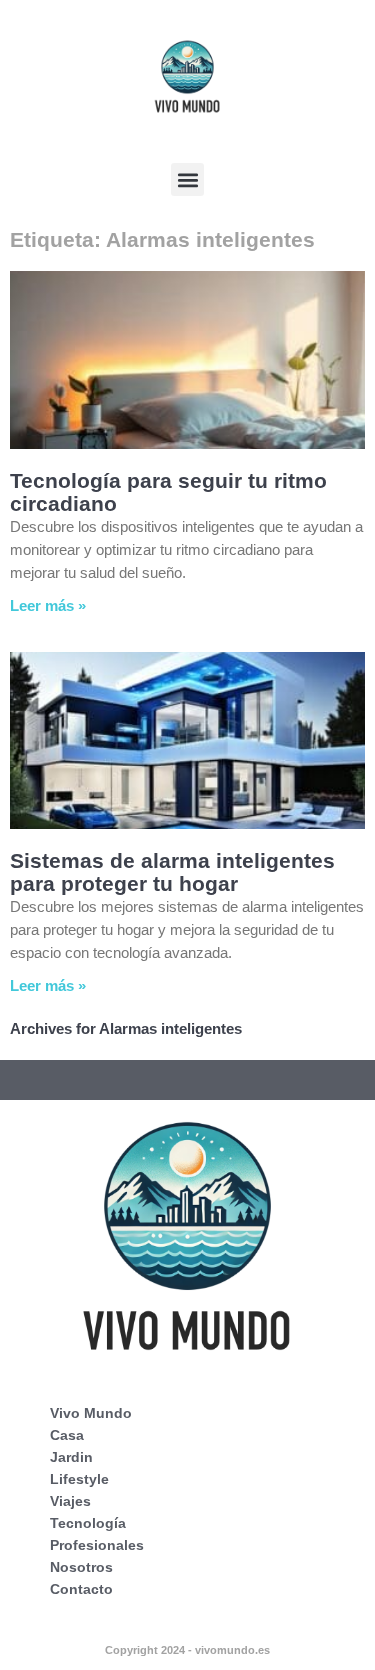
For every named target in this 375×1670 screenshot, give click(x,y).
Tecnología (88, 1523)
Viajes (70, 1501)
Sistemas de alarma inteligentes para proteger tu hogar (172, 872)
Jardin (71, 1457)
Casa (67, 1435)
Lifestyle (79, 1479)
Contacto (81, 1589)
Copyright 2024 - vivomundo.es (187, 1650)
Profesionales (97, 1545)
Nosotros (81, 1567)
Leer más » (48, 605)
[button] (187, 179)
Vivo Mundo (91, 1413)
